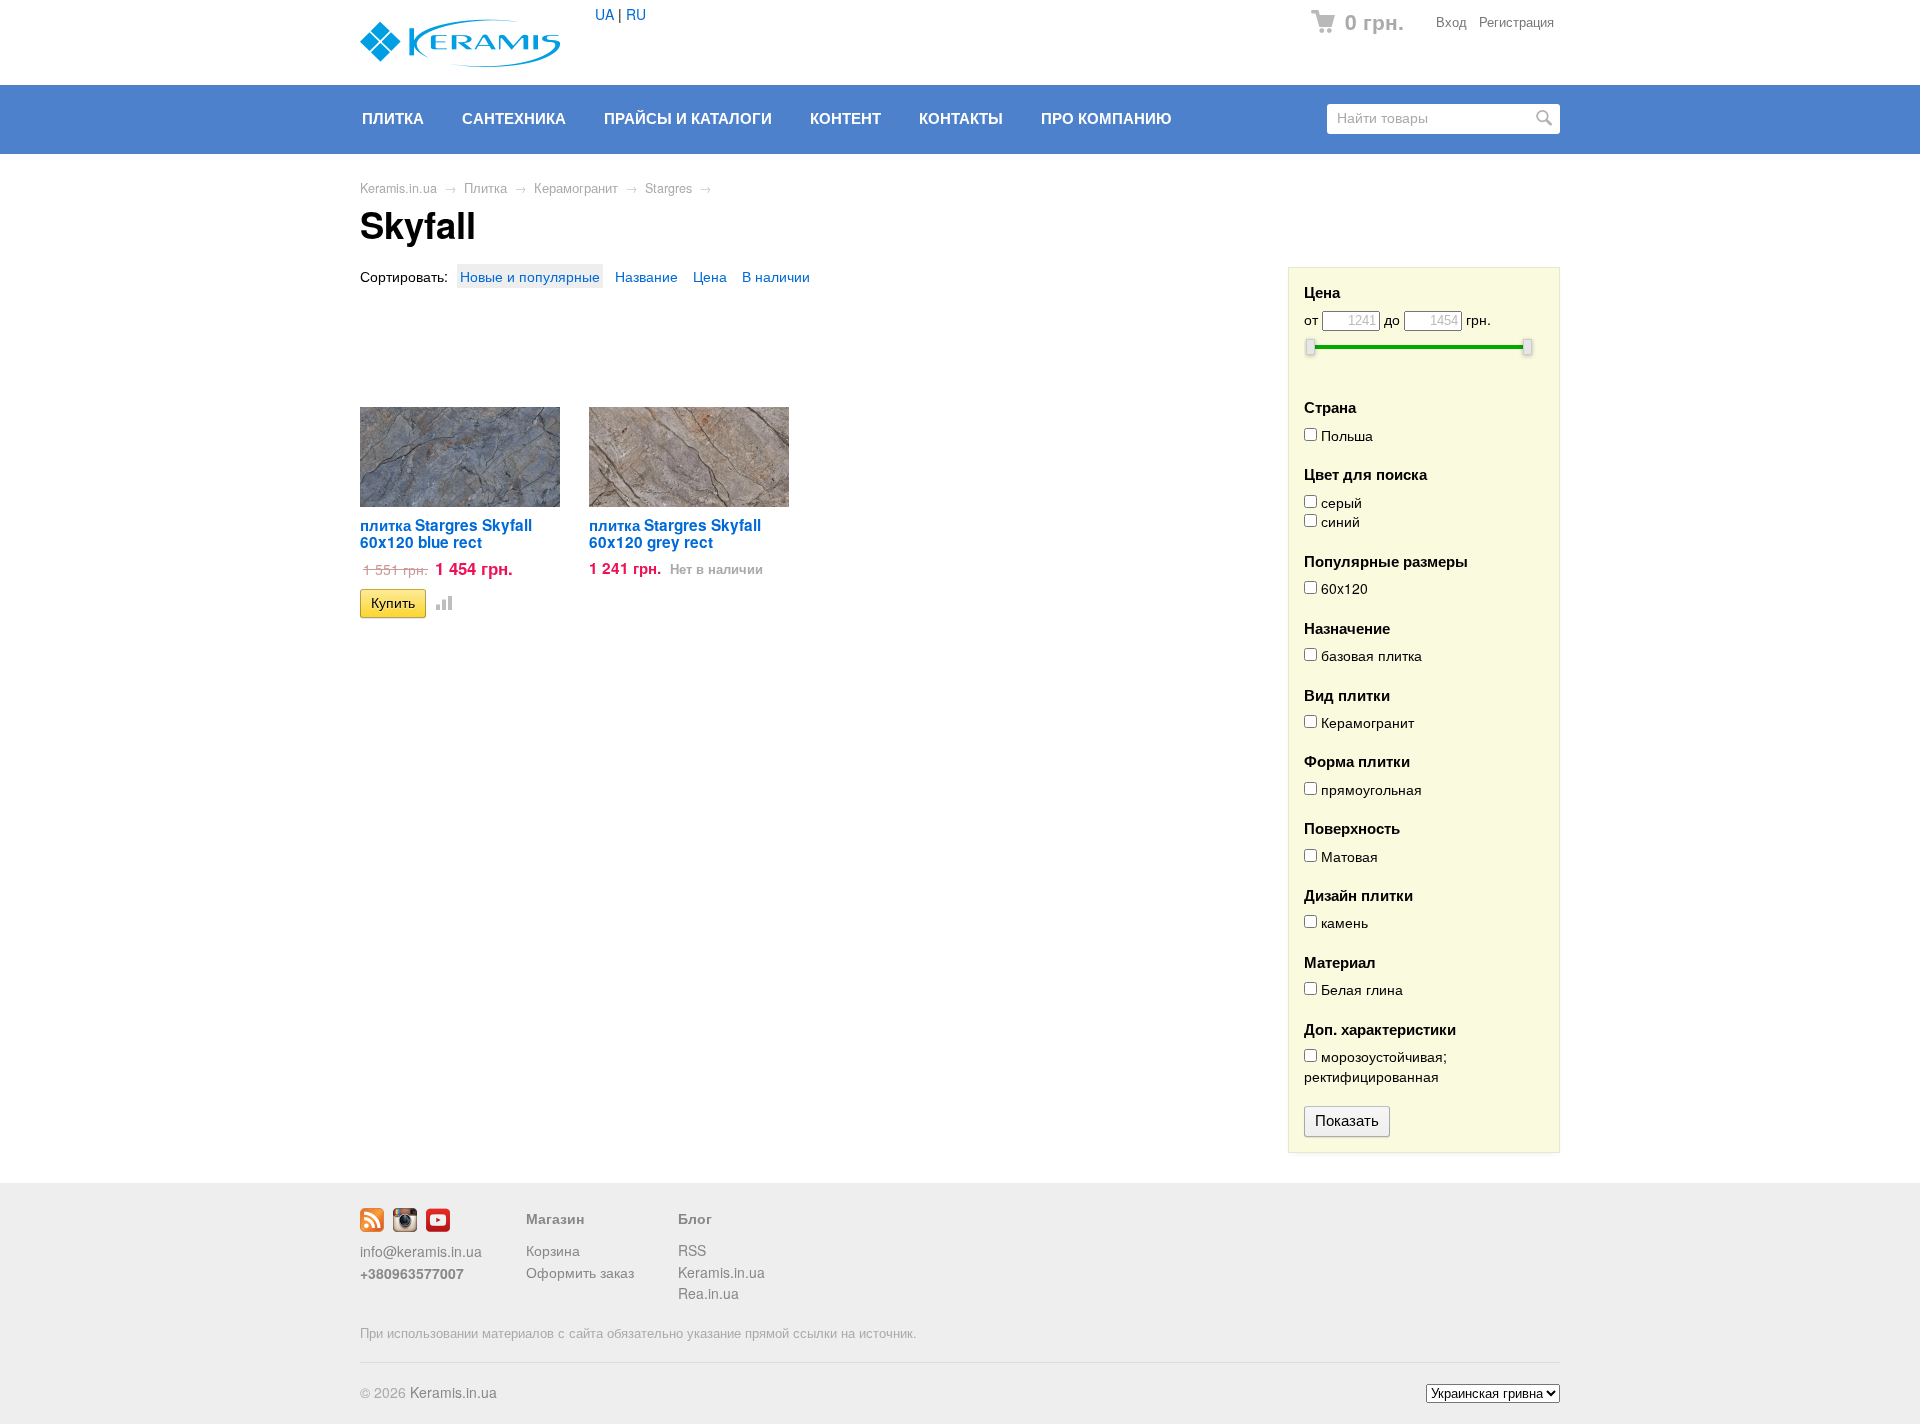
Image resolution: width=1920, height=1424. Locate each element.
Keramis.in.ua (398, 188)
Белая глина (1360, 989)
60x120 (1342, 588)
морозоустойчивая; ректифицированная (1375, 1066)
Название (646, 276)
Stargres (668, 188)
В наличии (776, 276)
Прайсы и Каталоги (688, 118)
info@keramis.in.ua (421, 1251)
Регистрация (1516, 22)
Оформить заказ (580, 1272)
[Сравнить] (440, 602)
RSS (692, 1250)
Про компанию (1106, 118)
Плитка (393, 118)
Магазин (555, 1218)
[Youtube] (438, 1226)
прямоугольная (1369, 789)
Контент (845, 118)
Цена (710, 276)
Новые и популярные (530, 276)
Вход (1451, 22)
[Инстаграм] (405, 1226)
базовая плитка (1369, 655)
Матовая (1347, 856)
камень (1342, 922)
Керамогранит (576, 188)
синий (1338, 521)
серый (1339, 502)
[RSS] (372, 1226)
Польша (1345, 435)
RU (636, 14)
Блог (695, 1218)
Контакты (961, 118)
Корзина (553, 1250)
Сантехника (514, 118)
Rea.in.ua (708, 1293)
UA (604, 14)
